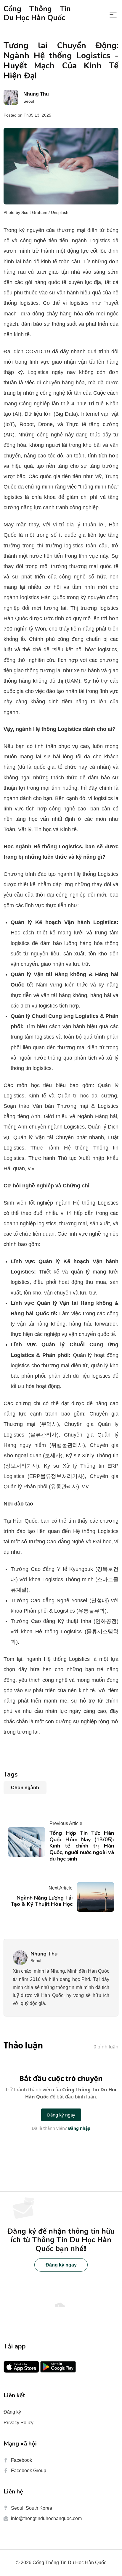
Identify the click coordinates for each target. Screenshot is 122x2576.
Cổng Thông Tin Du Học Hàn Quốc (37, 13)
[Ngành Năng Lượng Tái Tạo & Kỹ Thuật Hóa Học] (93, 1897)
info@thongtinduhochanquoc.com (46, 2518)
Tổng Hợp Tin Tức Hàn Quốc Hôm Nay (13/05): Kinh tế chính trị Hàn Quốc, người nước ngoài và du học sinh (82, 1846)
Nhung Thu (44, 1954)
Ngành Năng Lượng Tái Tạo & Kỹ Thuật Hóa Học (42, 1901)
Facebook (21, 2460)
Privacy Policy (19, 2423)
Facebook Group (29, 2471)
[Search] (113, 15)
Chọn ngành (25, 1788)
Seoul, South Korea (32, 2508)
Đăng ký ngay (61, 2265)
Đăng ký (12, 2412)
